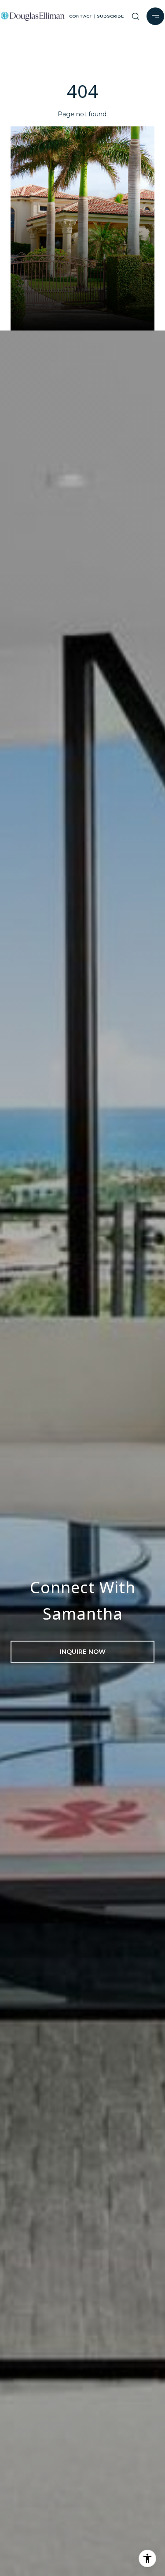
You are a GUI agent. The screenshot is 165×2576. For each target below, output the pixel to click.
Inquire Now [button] (83, 1652)
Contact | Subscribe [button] (96, 16)
